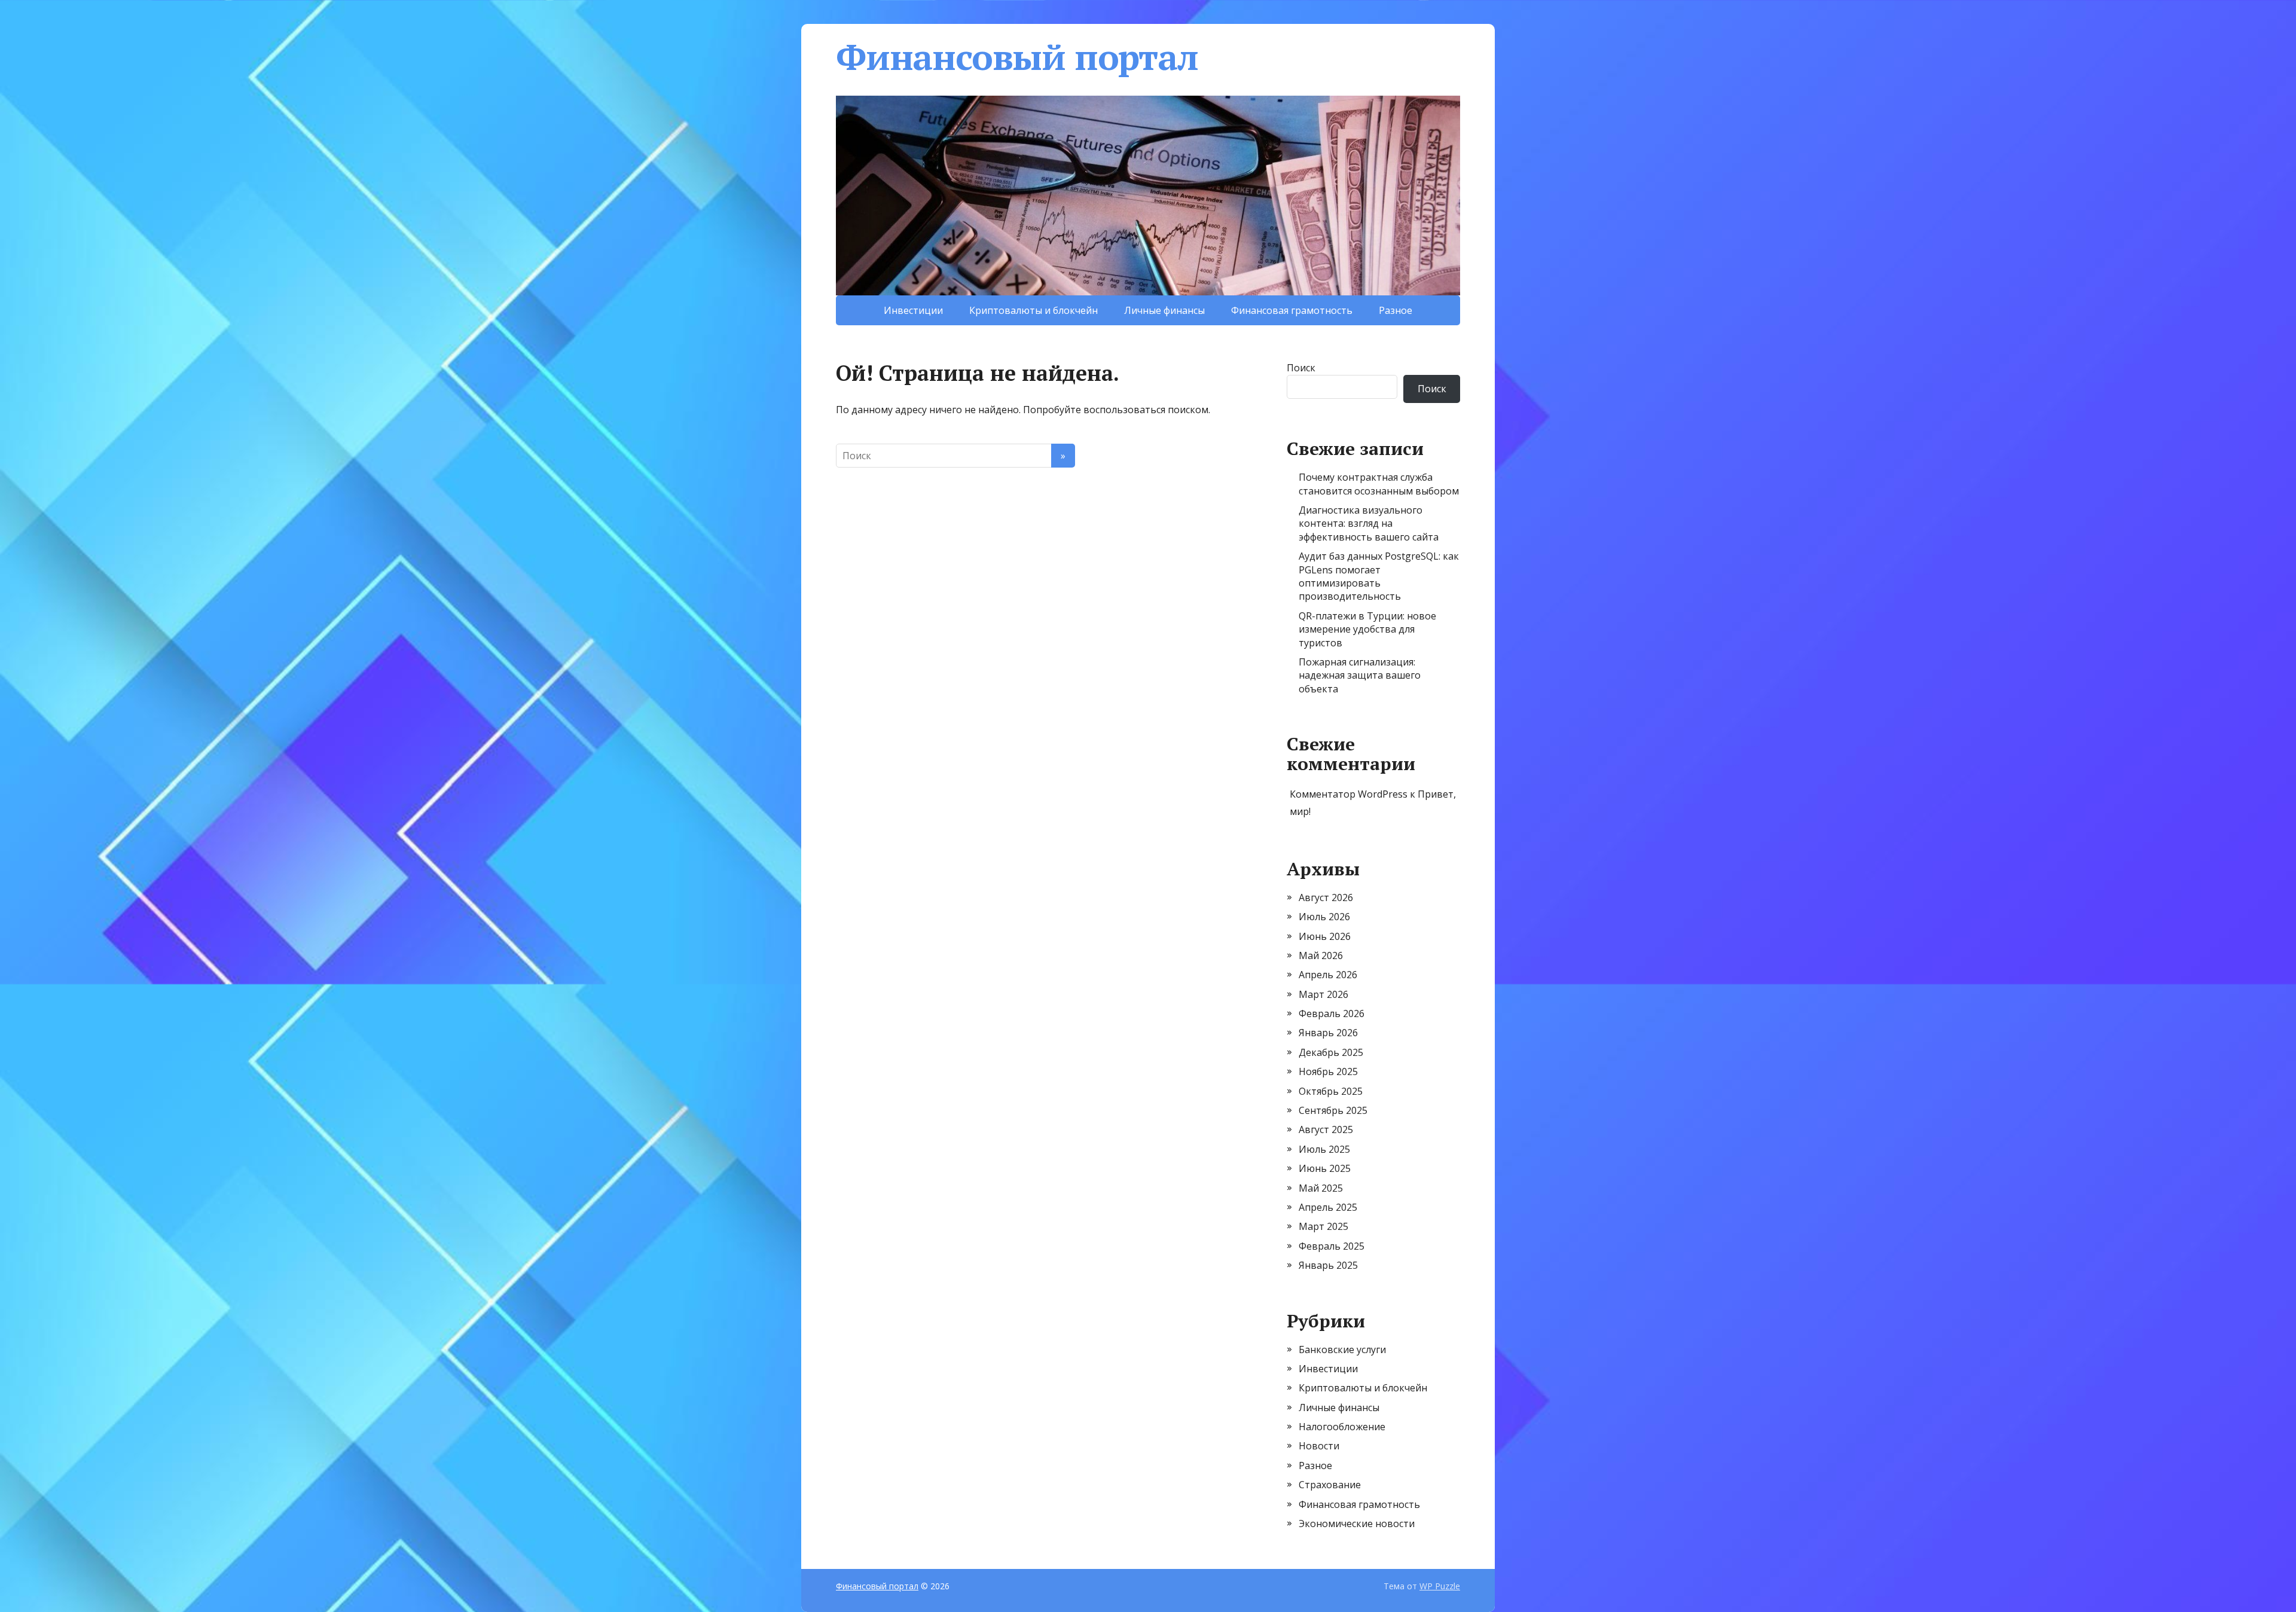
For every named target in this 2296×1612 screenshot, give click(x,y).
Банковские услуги (1342, 1350)
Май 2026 (1321, 955)
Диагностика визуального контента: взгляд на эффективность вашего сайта (1369, 523)
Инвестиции (913, 310)
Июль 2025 (1324, 1149)
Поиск (1301, 368)
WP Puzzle (1440, 1586)
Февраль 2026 (1332, 1013)
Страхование (1330, 1485)
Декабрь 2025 (1331, 1052)
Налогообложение (1342, 1427)
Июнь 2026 (1325, 936)
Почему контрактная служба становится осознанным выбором (1379, 484)
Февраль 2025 (1332, 1246)
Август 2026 (1326, 897)
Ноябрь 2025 (1328, 1071)
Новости (1319, 1446)
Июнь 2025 (1325, 1168)
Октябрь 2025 (1331, 1091)
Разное (1396, 310)
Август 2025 (1326, 1129)
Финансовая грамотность (1292, 310)
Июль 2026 (1324, 917)
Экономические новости (1357, 1524)
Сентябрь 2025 (1333, 1110)
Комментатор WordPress (1349, 794)
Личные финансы (1164, 310)
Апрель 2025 (1328, 1207)
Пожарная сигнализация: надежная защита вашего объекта (1360, 675)
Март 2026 (1323, 994)
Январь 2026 (1328, 1033)
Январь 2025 (1328, 1265)
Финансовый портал (1017, 57)
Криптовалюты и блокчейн (1033, 310)
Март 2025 (1323, 1226)
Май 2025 (1321, 1188)
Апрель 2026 (1328, 975)
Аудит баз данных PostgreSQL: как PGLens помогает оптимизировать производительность (1379, 576)
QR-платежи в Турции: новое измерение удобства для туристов (1367, 629)
